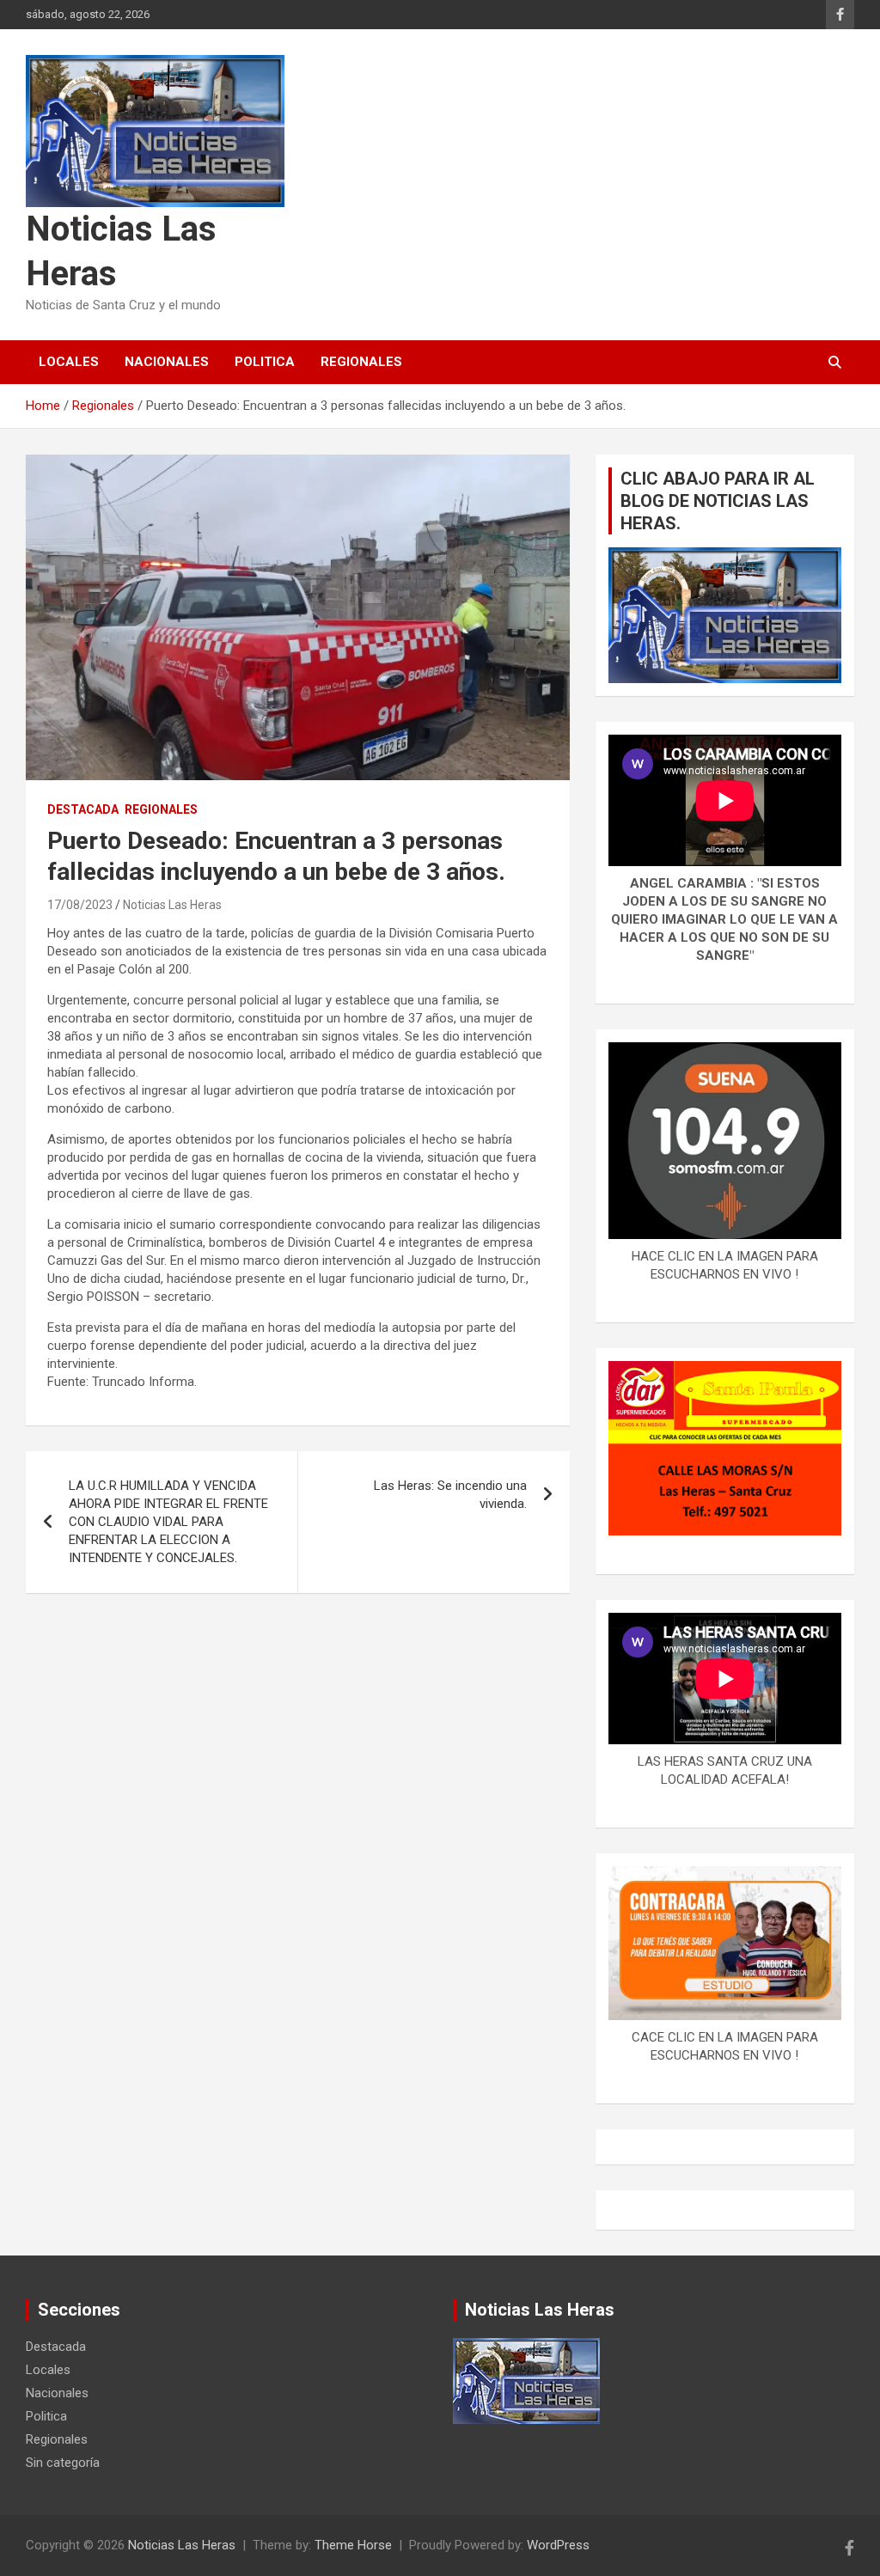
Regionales (361, 362)
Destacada (83, 809)
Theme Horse (353, 2545)
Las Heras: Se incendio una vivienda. (450, 1495)
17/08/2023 (80, 905)
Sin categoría (63, 2463)
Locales (69, 362)
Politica (265, 362)
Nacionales (167, 362)
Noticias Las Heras (172, 905)
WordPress (558, 2545)
